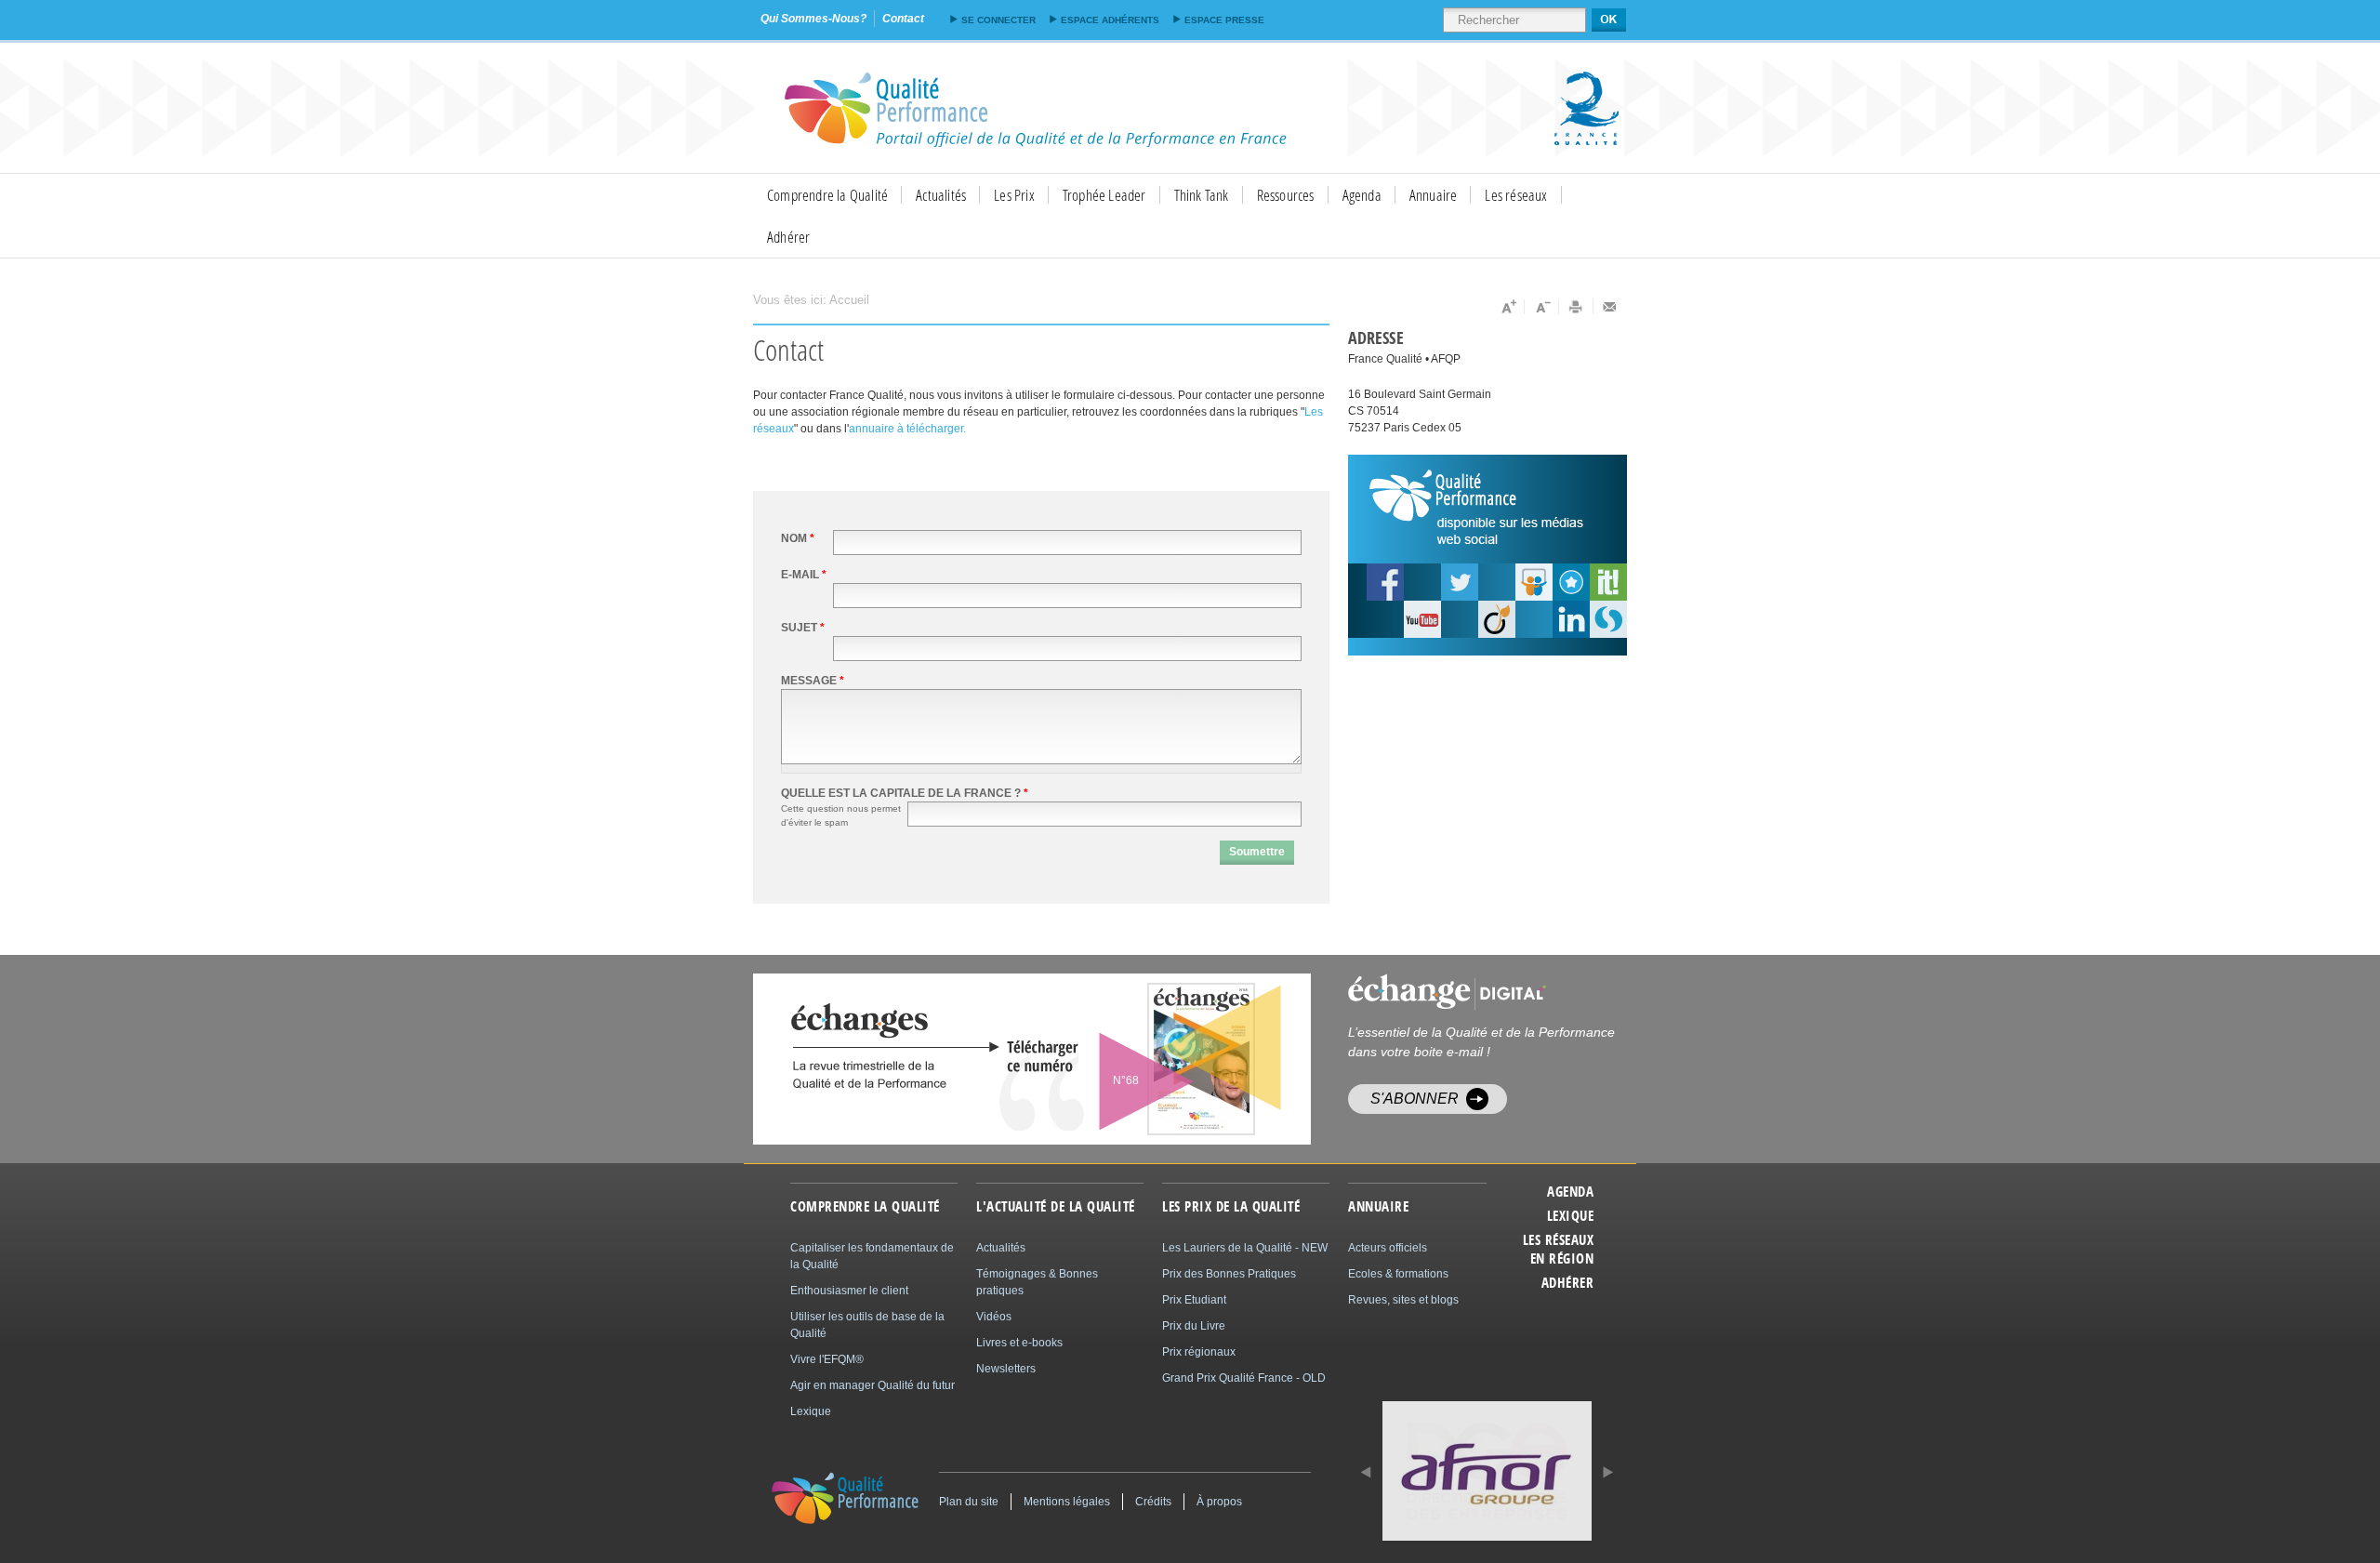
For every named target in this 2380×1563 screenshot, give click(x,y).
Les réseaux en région (1558, 1250)
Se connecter (998, 20)
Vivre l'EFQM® (827, 1359)
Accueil (849, 300)
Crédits (1153, 1502)
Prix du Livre (1194, 1326)
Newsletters (1006, 1369)
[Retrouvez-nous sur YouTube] (1385, 582)
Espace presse (1224, 20)
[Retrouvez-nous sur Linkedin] (1571, 619)
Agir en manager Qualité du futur (873, 1385)
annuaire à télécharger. (907, 429)
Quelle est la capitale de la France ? (905, 793)
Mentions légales (1067, 1502)
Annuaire (1434, 195)
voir (1155, 1059)
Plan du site (969, 1502)
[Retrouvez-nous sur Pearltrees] (1571, 582)
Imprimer (1576, 307)
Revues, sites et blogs (1403, 1300)
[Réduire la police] (1542, 307)
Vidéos (994, 1317)
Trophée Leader (1104, 195)
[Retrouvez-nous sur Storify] (1608, 619)
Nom (798, 538)
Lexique (1570, 1216)
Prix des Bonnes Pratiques (1229, 1274)
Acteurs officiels (1388, 1248)
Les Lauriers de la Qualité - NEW (1245, 1248)
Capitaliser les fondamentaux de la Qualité (872, 1256)
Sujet (803, 628)
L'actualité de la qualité (1056, 1207)
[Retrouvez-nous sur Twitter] (1460, 582)
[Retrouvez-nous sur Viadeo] (1497, 619)
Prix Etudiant (1194, 1300)
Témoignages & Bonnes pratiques (1037, 1282)
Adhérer (788, 237)
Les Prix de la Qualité (1231, 1207)
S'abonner (1415, 1099)
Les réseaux (1516, 195)
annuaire (1378, 1207)
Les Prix (1014, 195)
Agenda (1362, 195)
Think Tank (1202, 195)
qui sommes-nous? (813, 19)
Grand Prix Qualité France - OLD (1244, 1378)
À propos (1219, 1502)
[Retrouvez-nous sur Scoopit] (1608, 582)
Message (813, 681)
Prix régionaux (1199, 1352)
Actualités (941, 195)
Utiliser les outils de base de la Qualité (867, 1325)
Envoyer (1610, 307)
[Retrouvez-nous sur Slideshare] (1534, 582)
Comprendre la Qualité (827, 195)
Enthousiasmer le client (849, 1291)
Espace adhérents (1110, 20)
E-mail (804, 575)
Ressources (1286, 195)
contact (903, 19)
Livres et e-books (1019, 1343)
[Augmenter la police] (1507, 307)
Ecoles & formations (1398, 1274)
